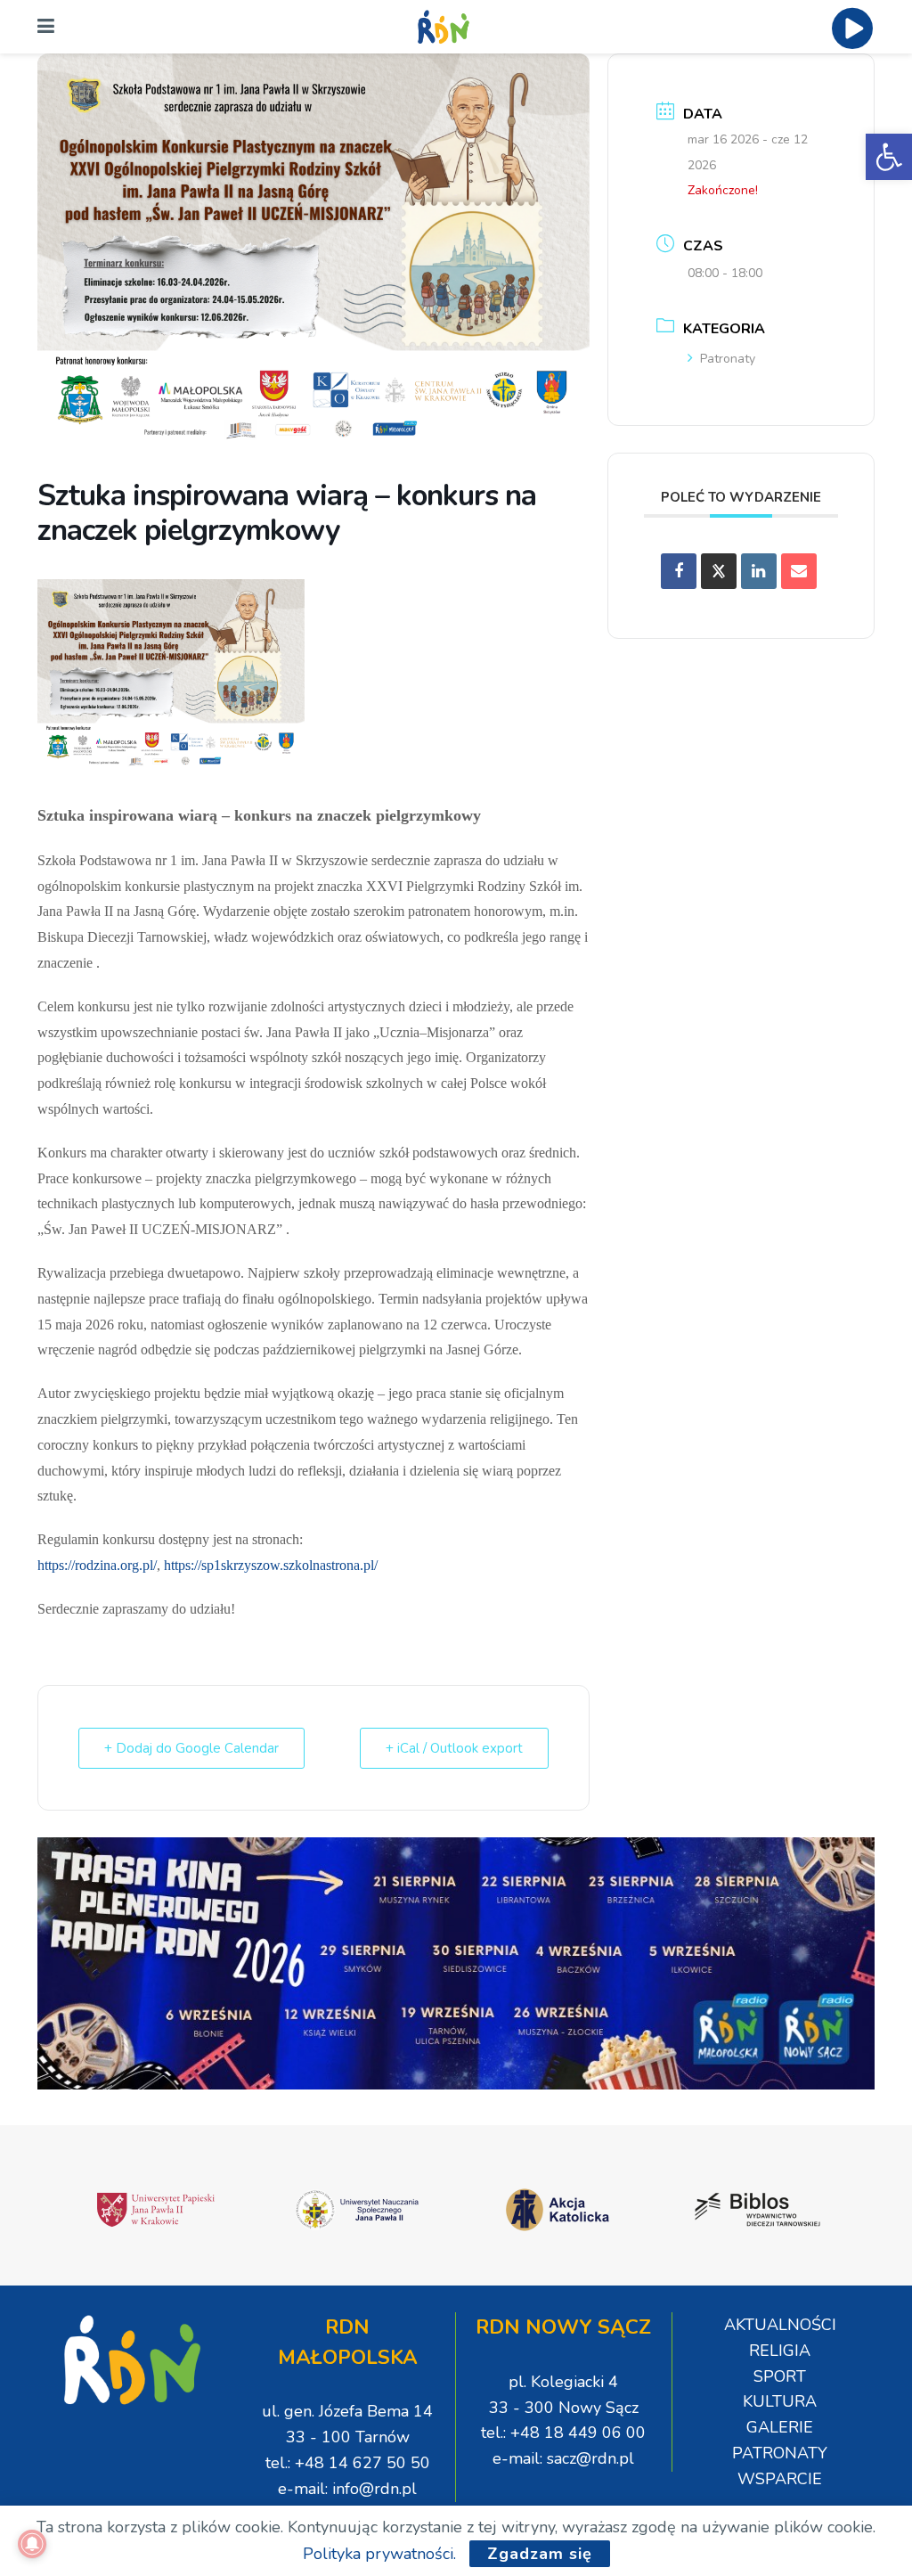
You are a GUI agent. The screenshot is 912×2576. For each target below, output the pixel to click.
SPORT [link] (780, 2376)
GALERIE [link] (780, 2427)
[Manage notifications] (32, 2544)
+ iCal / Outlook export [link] (454, 1748)
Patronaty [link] (728, 359)
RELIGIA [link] (780, 2351)
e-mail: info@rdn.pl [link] (347, 2489)
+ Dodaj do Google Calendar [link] (191, 1748)
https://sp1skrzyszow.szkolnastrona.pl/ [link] (271, 1565)
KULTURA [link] (780, 2401)
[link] (889, 157)
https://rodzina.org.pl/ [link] (97, 1565)
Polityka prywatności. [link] (379, 2554)
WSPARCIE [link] (780, 2479)
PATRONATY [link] (780, 2453)
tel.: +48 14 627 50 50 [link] (348, 2463)
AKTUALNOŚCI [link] (780, 2325)
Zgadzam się (540, 2554)
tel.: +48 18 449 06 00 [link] (563, 2433)
